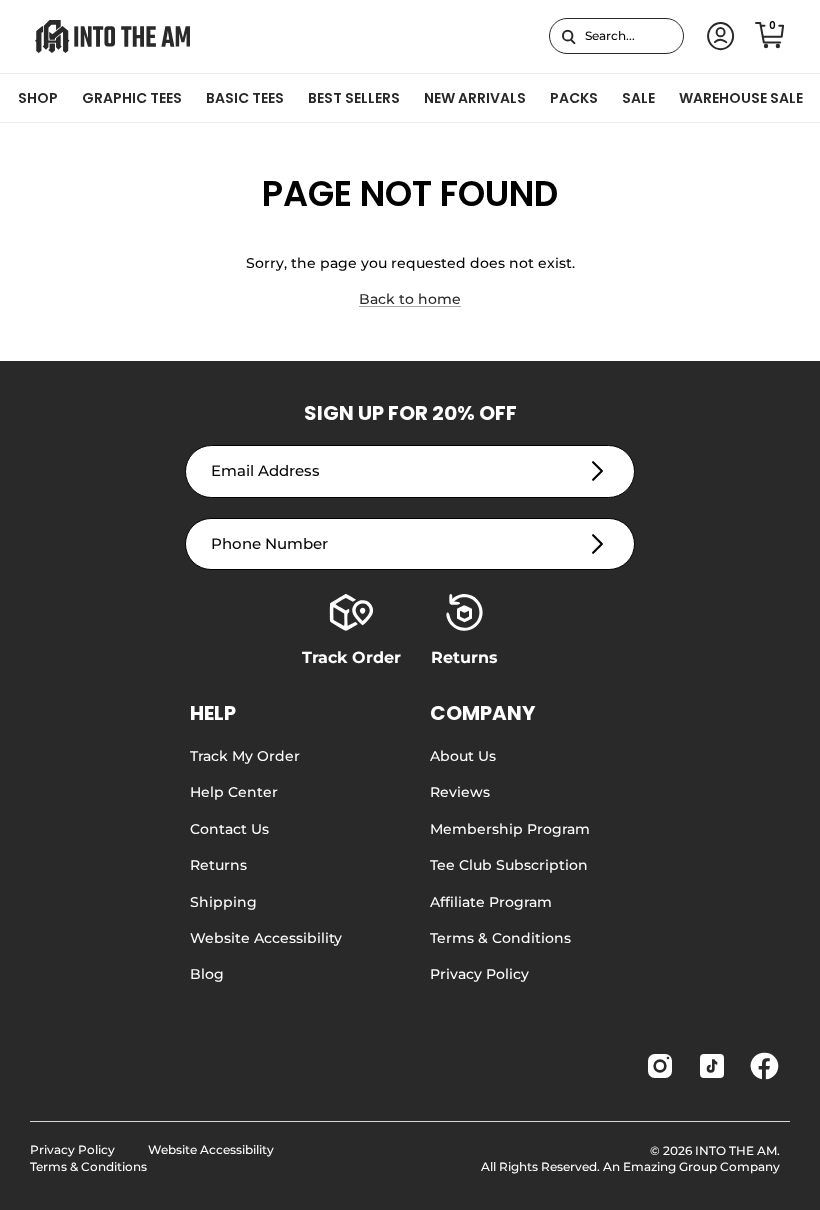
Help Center (234, 792)
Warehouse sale (741, 98)
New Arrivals (475, 98)
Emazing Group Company (701, 1166)
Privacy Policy (479, 974)
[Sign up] (597, 471)
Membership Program (510, 829)
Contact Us (229, 829)
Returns (218, 865)
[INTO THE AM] (112, 36)
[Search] (568, 36)
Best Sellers (354, 98)
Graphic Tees (132, 98)
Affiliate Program (491, 902)
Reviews (460, 792)
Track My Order (245, 756)
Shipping (223, 902)
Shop (38, 98)
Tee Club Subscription (509, 865)
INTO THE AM (736, 1150)
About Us (463, 756)
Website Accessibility (266, 938)
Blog (207, 974)
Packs (574, 98)
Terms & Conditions (500, 938)
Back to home (410, 299)
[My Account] (717, 36)
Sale (638, 98)
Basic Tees (245, 98)
